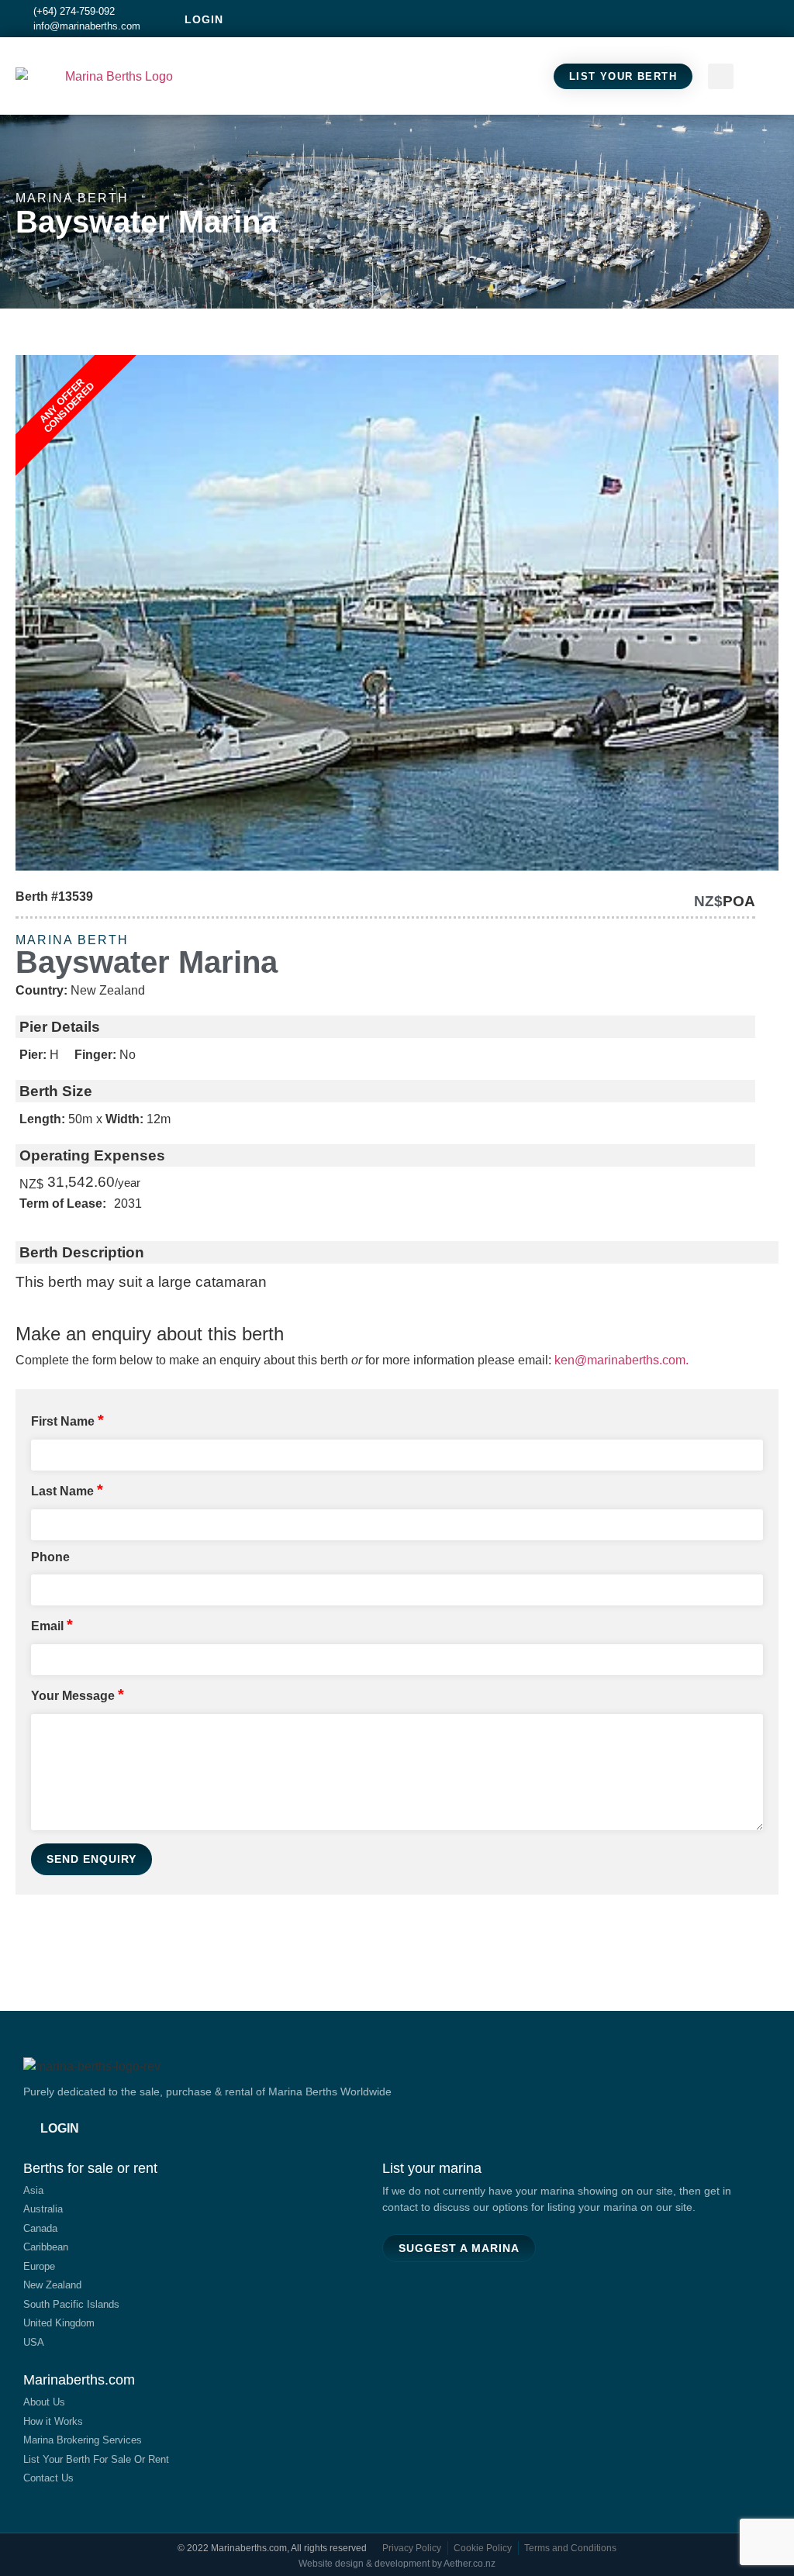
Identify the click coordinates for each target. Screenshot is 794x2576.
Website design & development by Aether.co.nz (397, 2564)
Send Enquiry (91, 1859)
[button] (764, 76)
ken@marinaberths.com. (621, 1360)
